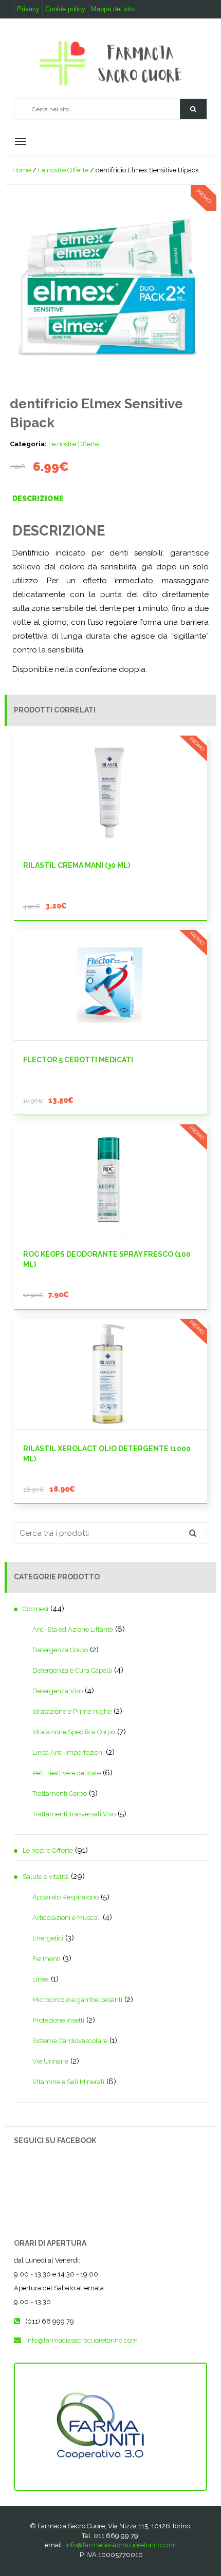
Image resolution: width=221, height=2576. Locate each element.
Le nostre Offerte (63, 170)
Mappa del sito (113, 9)
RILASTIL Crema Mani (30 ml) (77, 865)
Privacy (28, 9)
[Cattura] (110, 282)
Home (22, 170)
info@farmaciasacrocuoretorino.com (121, 2545)
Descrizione (38, 499)
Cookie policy (65, 9)
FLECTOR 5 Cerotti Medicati (78, 1060)
